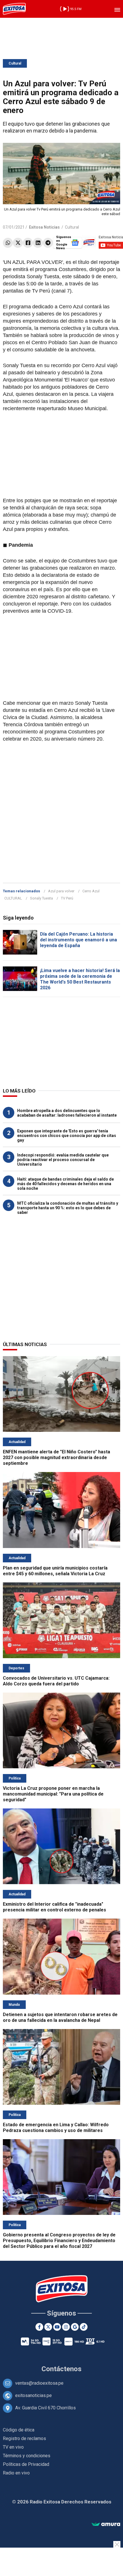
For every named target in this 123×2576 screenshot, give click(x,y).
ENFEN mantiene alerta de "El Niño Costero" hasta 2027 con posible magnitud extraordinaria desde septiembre (56, 1458)
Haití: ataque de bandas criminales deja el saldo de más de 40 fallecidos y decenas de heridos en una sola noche (66, 1184)
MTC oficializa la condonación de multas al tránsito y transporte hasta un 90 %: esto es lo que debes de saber (68, 1208)
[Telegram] (48, 243)
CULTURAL (13, 898)
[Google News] (75, 2327)
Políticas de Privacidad (26, 2464)
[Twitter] (18, 243)
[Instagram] (66, 2327)
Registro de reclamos (24, 2438)
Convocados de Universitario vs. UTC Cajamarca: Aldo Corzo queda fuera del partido (56, 1681)
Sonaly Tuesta (41, 898)
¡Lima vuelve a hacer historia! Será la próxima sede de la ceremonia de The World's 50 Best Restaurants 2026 (80, 979)
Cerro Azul (91, 891)
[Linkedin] (38, 243)
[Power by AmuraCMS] (106, 2525)
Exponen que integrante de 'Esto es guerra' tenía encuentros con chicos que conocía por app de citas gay (67, 1136)
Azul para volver (61, 891)
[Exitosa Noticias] (14, 9)
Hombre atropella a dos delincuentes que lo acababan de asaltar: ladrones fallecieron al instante (67, 1113)
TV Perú (67, 898)
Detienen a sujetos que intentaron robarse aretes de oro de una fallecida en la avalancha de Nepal (60, 2017)
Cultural (15, 63)
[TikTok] (84, 2327)
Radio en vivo (16, 2473)
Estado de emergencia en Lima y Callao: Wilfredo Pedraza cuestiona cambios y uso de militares (56, 2128)
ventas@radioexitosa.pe (39, 2383)
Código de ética (19, 2430)
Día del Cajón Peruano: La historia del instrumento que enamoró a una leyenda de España (79, 940)
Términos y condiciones (27, 2456)
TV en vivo (13, 2447)
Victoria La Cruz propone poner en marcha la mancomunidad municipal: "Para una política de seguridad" (53, 1794)
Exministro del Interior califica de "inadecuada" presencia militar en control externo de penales (54, 1907)
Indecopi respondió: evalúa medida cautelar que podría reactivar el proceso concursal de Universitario (63, 1160)
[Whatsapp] (8, 243)
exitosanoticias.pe (33, 2395)
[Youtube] (57, 2327)
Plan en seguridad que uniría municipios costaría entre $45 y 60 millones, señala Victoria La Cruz (55, 1571)
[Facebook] (28, 243)
